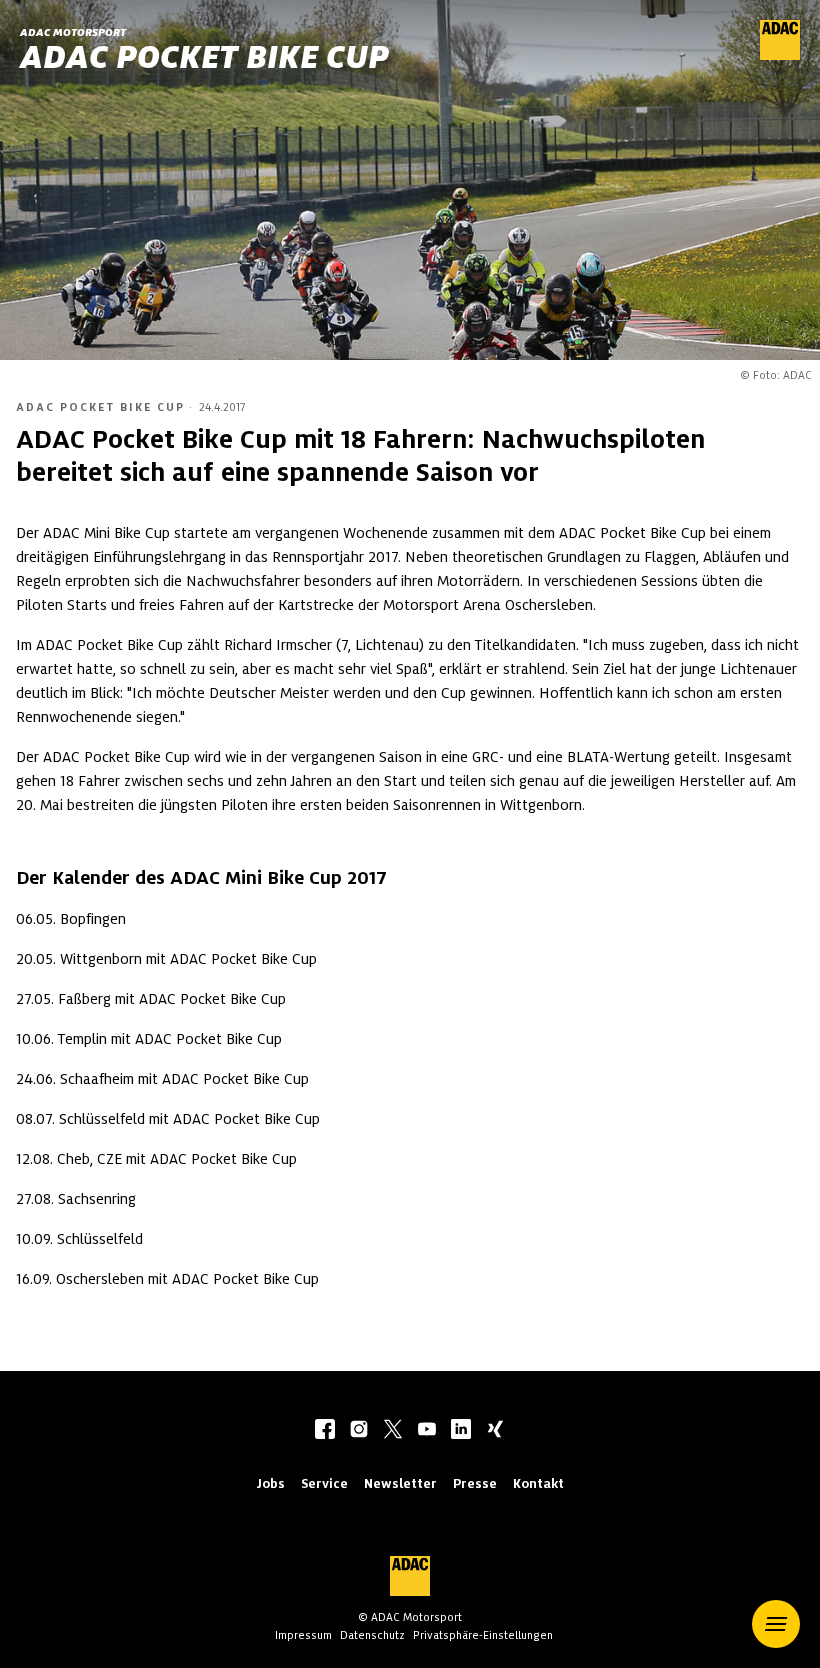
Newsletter (400, 1483)
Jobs (270, 1483)
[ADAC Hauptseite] (780, 55)
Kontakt (538, 1483)
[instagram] (359, 1431)
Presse (475, 1483)
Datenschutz (372, 1635)
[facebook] (325, 1431)
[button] (776, 1624)
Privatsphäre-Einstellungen (483, 1635)
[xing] (495, 1431)
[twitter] (393, 1431)
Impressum (303, 1635)
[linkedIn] (461, 1431)
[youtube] (427, 1431)
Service (324, 1483)
